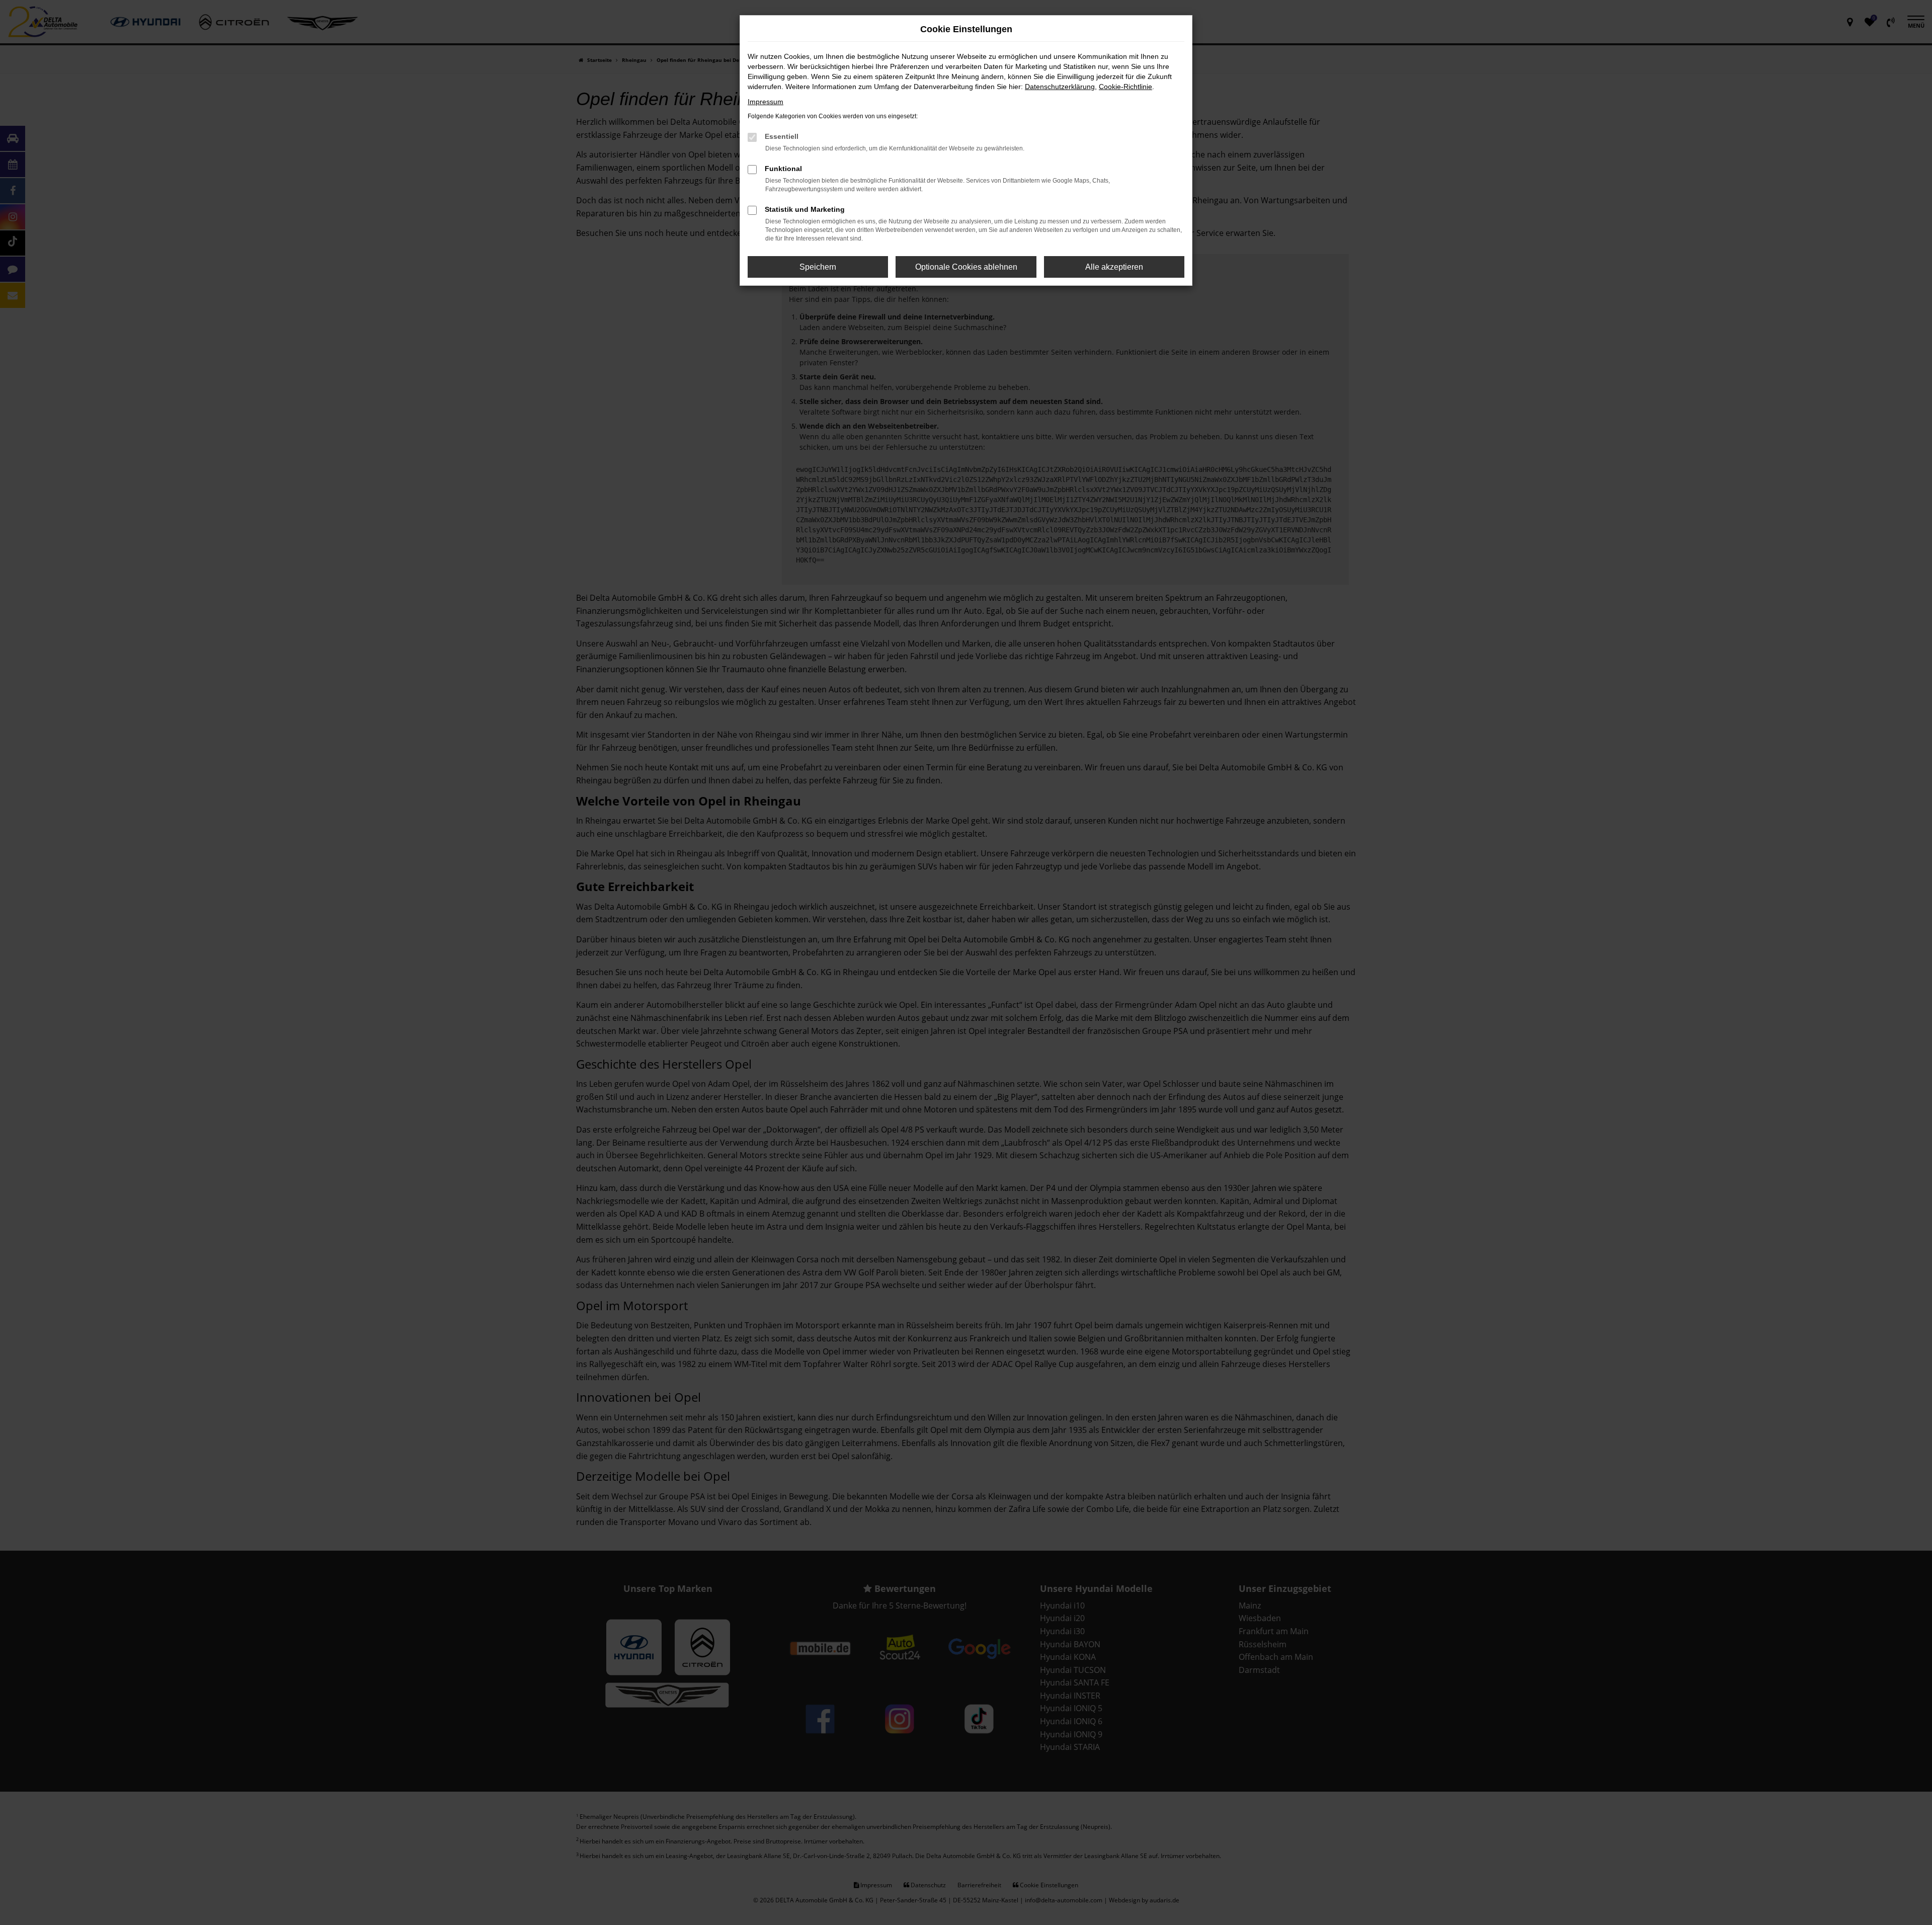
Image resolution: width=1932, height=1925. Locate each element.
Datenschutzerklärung (1060, 87)
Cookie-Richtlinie (1125, 87)
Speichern (818, 267)
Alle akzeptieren (1114, 267)
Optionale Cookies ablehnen (966, 267)
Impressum (766, 102)
